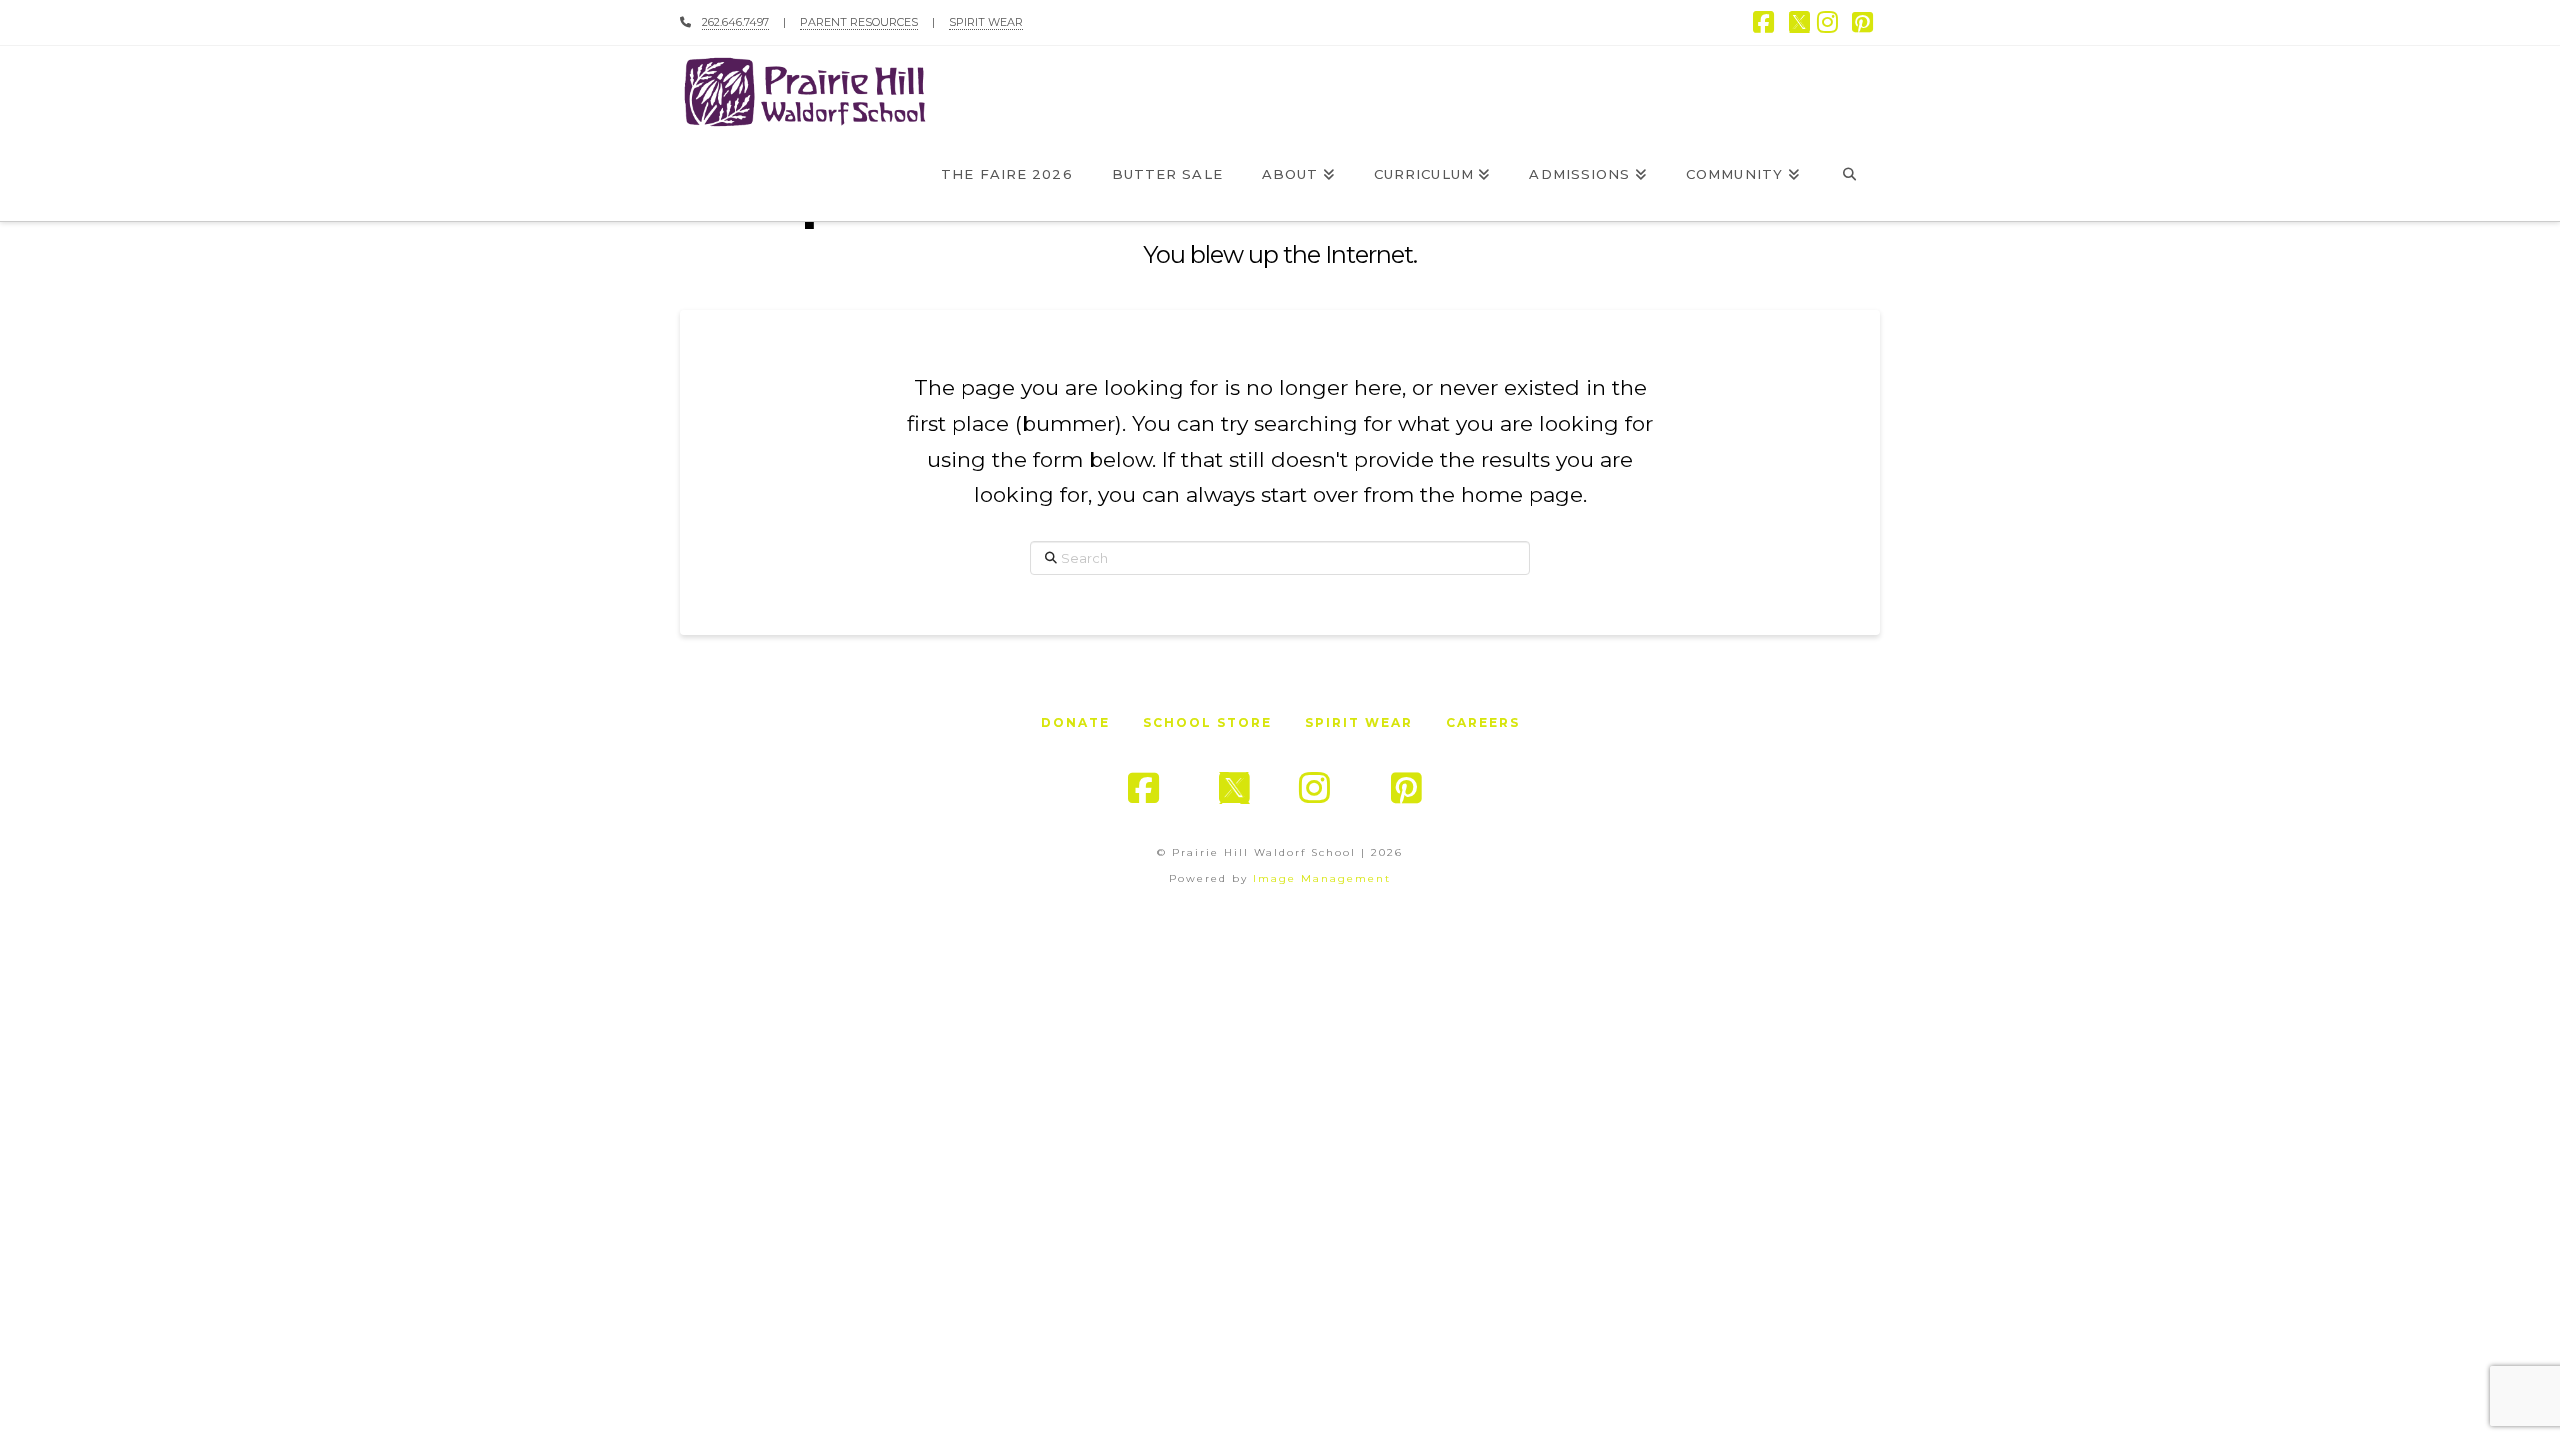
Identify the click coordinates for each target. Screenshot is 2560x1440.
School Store (1207, 722)
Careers (1483, 722)
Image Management (1322, 878)
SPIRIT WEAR (986, 22)
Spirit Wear (1359, 722)
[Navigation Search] (1849, 176)
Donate (1075, 722)
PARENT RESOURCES (859, 22)
